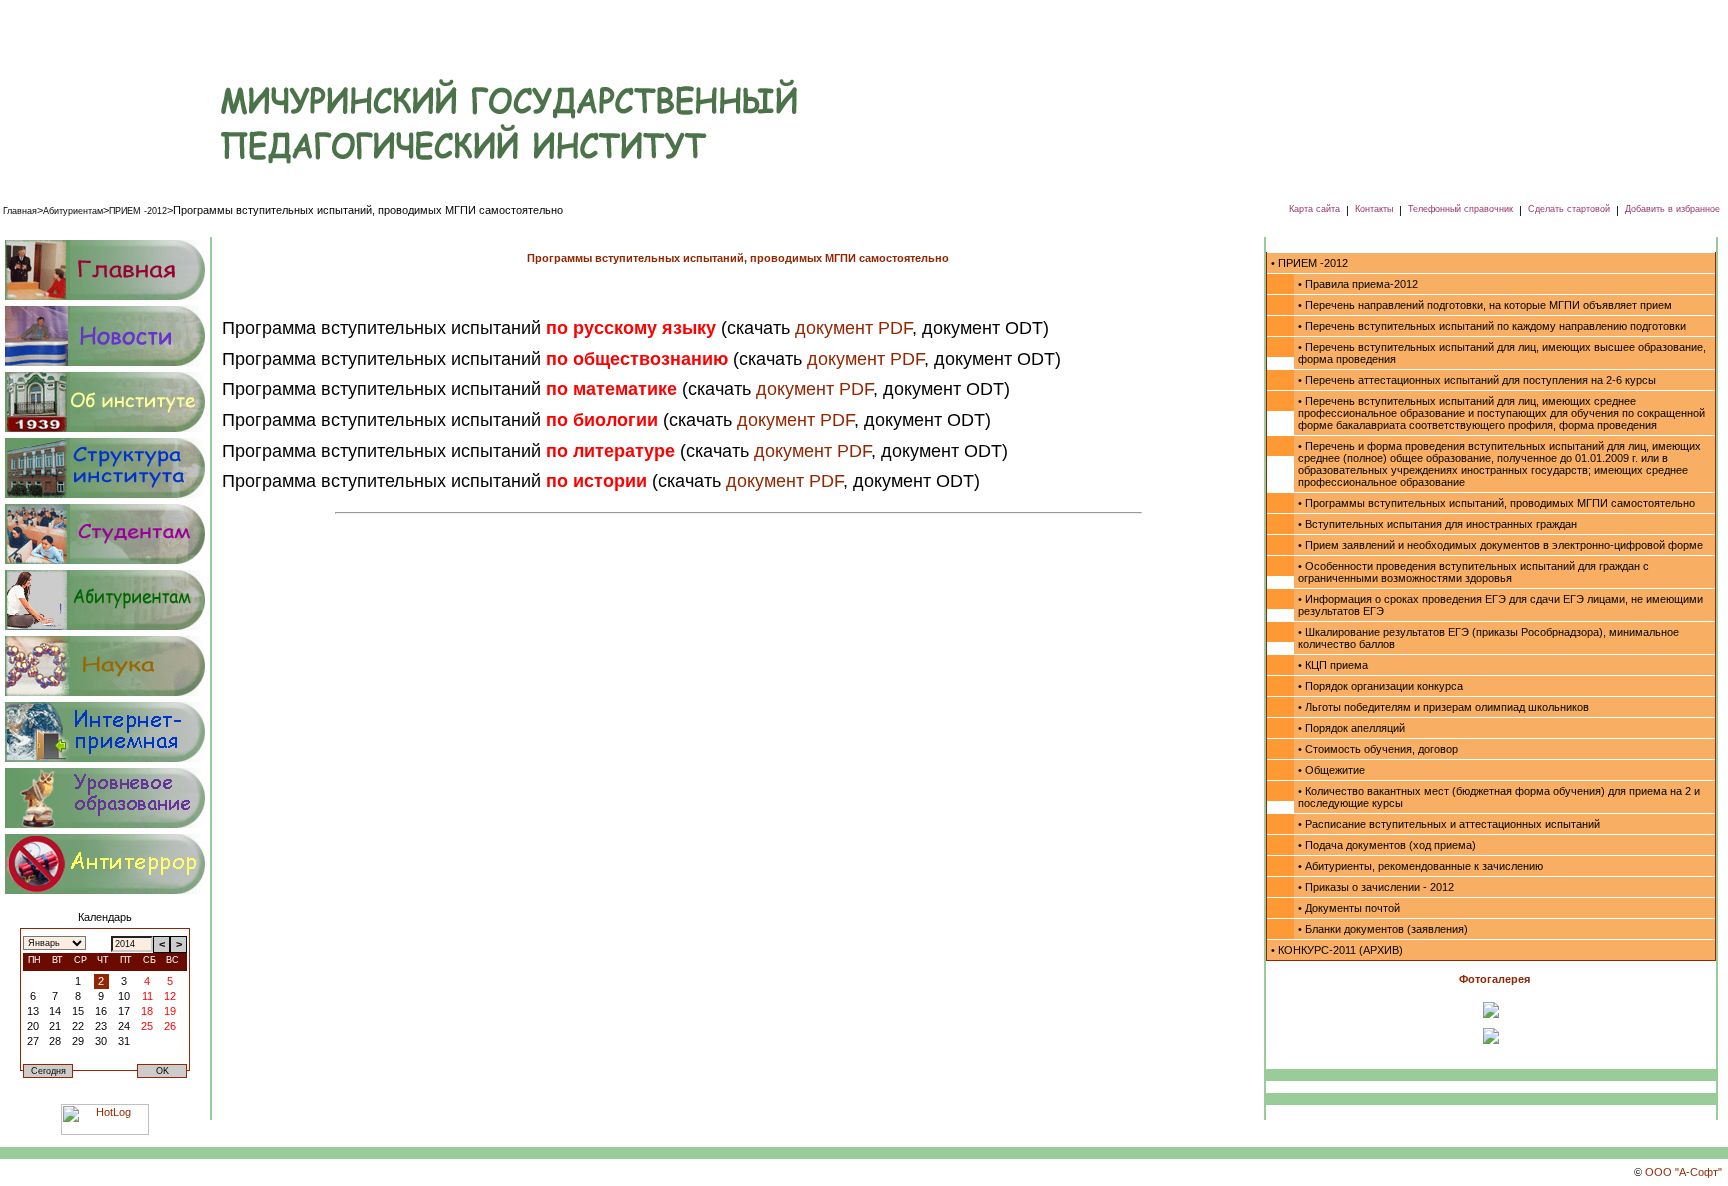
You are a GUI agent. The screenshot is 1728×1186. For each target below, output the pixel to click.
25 (147, 1026)
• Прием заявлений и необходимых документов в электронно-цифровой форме (1500, 545)
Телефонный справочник (1460, 209)
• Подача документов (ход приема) (1387, 845)
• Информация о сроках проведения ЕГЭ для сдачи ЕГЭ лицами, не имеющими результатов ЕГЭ (1500, 605)
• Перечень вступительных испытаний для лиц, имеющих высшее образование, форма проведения (1502, 353)
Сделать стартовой (1569, 209)
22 (78, 1026)
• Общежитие (1331, 770)
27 (33, 1041)
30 (101, 1041)
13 (33, 1011)
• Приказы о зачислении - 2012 (1376, 887)
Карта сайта (1314, 209)
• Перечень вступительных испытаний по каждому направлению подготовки (1492, 326)
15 (78, 1011)
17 (124, 1011)
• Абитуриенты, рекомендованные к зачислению (1420, 866)
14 (55, 1011)
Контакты (1374, 209)
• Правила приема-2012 (1358, 284)
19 (170, 1011)
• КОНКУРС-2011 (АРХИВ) (1337, 950)
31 (124, 1041)
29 (78, 1041)
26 (170, 1026)
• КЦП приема (1333, 665)
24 (124, 1026)
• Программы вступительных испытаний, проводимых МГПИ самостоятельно (1496, 503)
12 (170, 996)
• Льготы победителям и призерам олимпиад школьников (1443, 707)
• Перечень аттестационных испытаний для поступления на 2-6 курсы (1477, 380)
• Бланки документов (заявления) (1383, 929)
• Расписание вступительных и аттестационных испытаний (1449, 824)
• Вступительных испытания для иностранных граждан (1437, 524)
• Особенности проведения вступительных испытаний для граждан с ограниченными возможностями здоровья (1473, 572)
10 (124, 996)
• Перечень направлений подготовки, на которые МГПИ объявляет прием (1485, 305)
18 (147, 1011)
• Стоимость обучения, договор (1378, 749)
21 (55, 1026)
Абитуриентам (73, 211)
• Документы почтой (1349, 908)
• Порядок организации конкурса (1380, 686)
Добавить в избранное (1672, 209)
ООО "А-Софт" (1683, 1172)
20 (33, 1026)
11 (147, 996)
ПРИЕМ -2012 (138, 211)
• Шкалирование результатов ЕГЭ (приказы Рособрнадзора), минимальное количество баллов (1488, 638)
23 (101, 1026)
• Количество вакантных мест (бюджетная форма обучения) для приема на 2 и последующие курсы (1499, 797)
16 (101, 1011)
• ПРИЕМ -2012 (1309, 263)
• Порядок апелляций (1351, 728)
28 (55, 1041)
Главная (20, 211)
